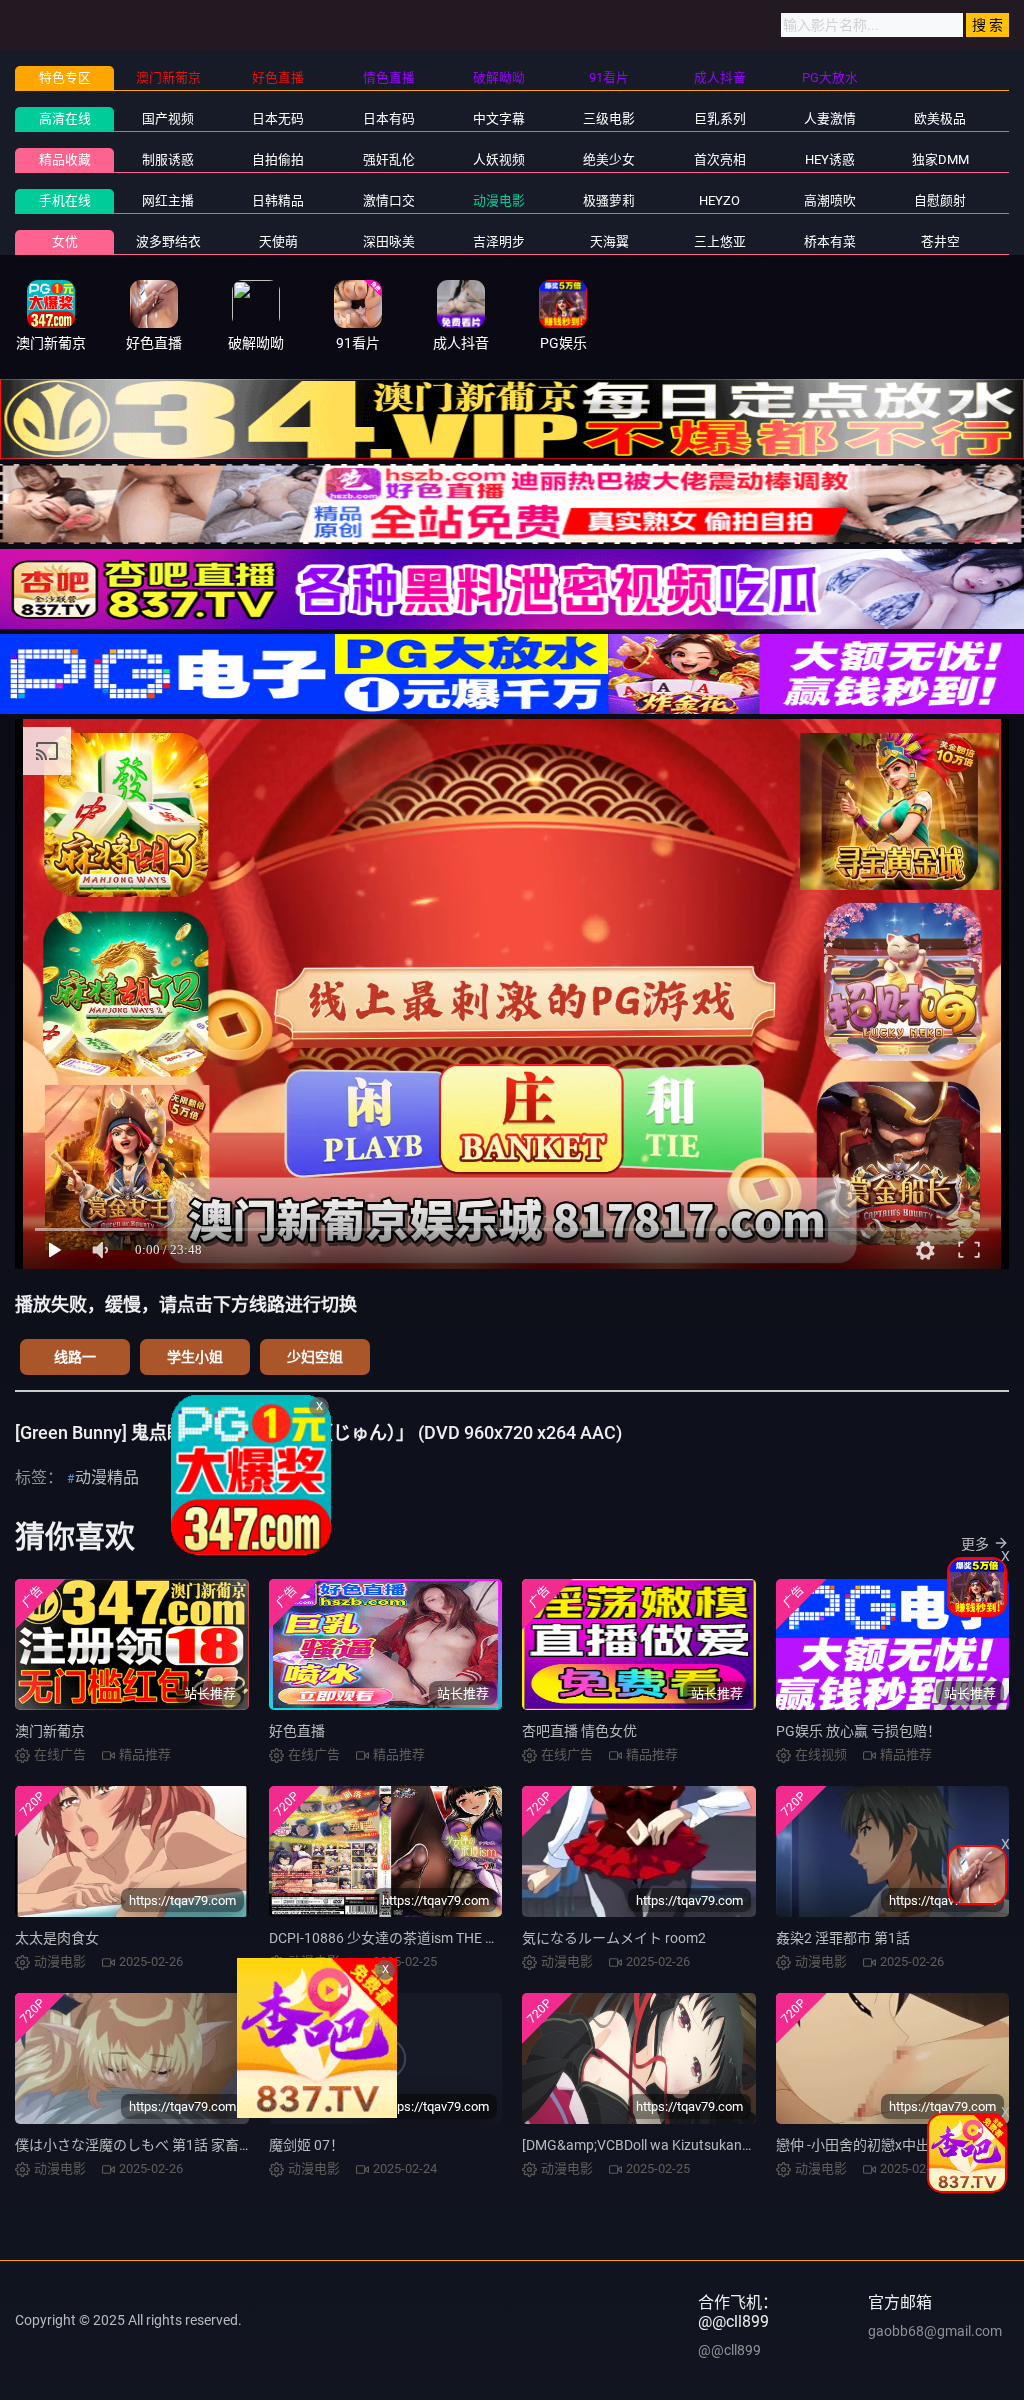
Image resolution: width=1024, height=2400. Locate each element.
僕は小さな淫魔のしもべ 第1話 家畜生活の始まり (169, 2145)
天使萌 (278, 241)
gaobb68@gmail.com (935, 2331)
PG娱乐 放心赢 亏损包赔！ (858, 1731)
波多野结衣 (168, 241)
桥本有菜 (830, 241)
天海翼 (609, 241)
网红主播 (168, 200)
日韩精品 (278, 200)
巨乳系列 (720, 118)
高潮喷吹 (830, 200)
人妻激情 (830, 118)
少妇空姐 (315, 1357)
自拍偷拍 (278, 159)
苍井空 (940, 241)
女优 (65, 241)
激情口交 (389, 200)
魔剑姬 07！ (306, 2145)
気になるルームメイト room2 (614, 1938)
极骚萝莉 (609, 200)
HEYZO (719, 200)
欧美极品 (940, 118)
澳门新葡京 (50, 1731)
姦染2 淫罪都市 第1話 (843, 1938)
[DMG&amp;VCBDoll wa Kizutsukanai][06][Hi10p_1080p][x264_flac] (731, 2145)
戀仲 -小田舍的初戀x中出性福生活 (881, 2145)
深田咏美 (389, 241)
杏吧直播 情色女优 (579, 1731)
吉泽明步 (499, 241)
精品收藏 (65, 159)
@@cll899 (729, 2350)
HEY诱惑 (830, 159)
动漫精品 (107, 1477)
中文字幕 (499, 118)
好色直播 (297, 1731)
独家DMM (940, 159)
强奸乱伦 (389, 159)
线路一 (75, 1357)
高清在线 (65, 118)
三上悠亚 (720, 241)
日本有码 (389, 118)
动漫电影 (499, 200)
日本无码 (278, 118)
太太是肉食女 (57, 1938)
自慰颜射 (940, 200)
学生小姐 (195, 1357)
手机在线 (65, 200)
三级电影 (609, 118)
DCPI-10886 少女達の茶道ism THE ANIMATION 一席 (430, 1938)
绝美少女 (609, 159)
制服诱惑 (168, 159)
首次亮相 (720, 159)
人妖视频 (499, 159)
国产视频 (168, 118)
